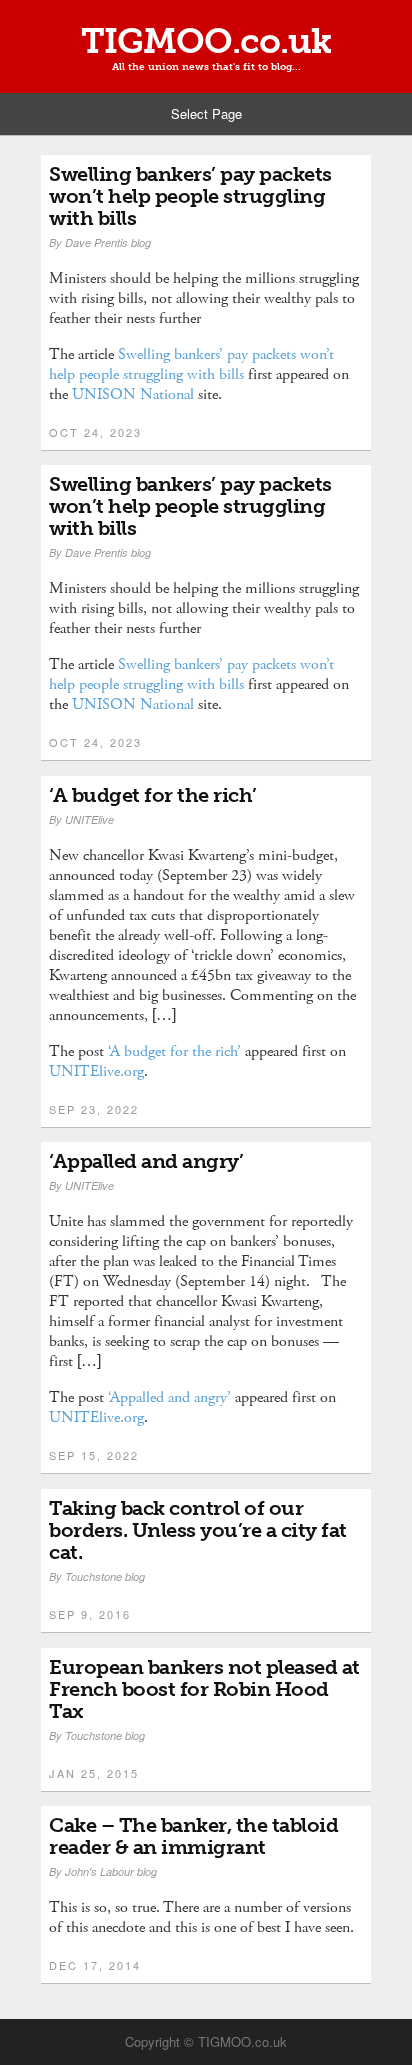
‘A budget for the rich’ (153, 795)
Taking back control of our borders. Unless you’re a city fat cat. (198, 1530)
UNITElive (89, 819)
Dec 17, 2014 (95, 1965)
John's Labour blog (111, 1871)
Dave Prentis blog (108, 242)
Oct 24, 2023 (95, 432)
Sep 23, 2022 (94, 1109)
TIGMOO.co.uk (206, 41)
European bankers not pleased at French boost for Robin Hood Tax (204, 1689)
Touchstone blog (105, 1576)
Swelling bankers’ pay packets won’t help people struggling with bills (190, 196)
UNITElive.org (96, 1071)
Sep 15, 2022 (94, 1455)
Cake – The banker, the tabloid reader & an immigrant (193, 1836)
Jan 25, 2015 (94, 1773)
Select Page (206, 113)
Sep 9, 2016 (90, 1614)
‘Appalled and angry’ (146, 1161)
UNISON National (133, 394)
